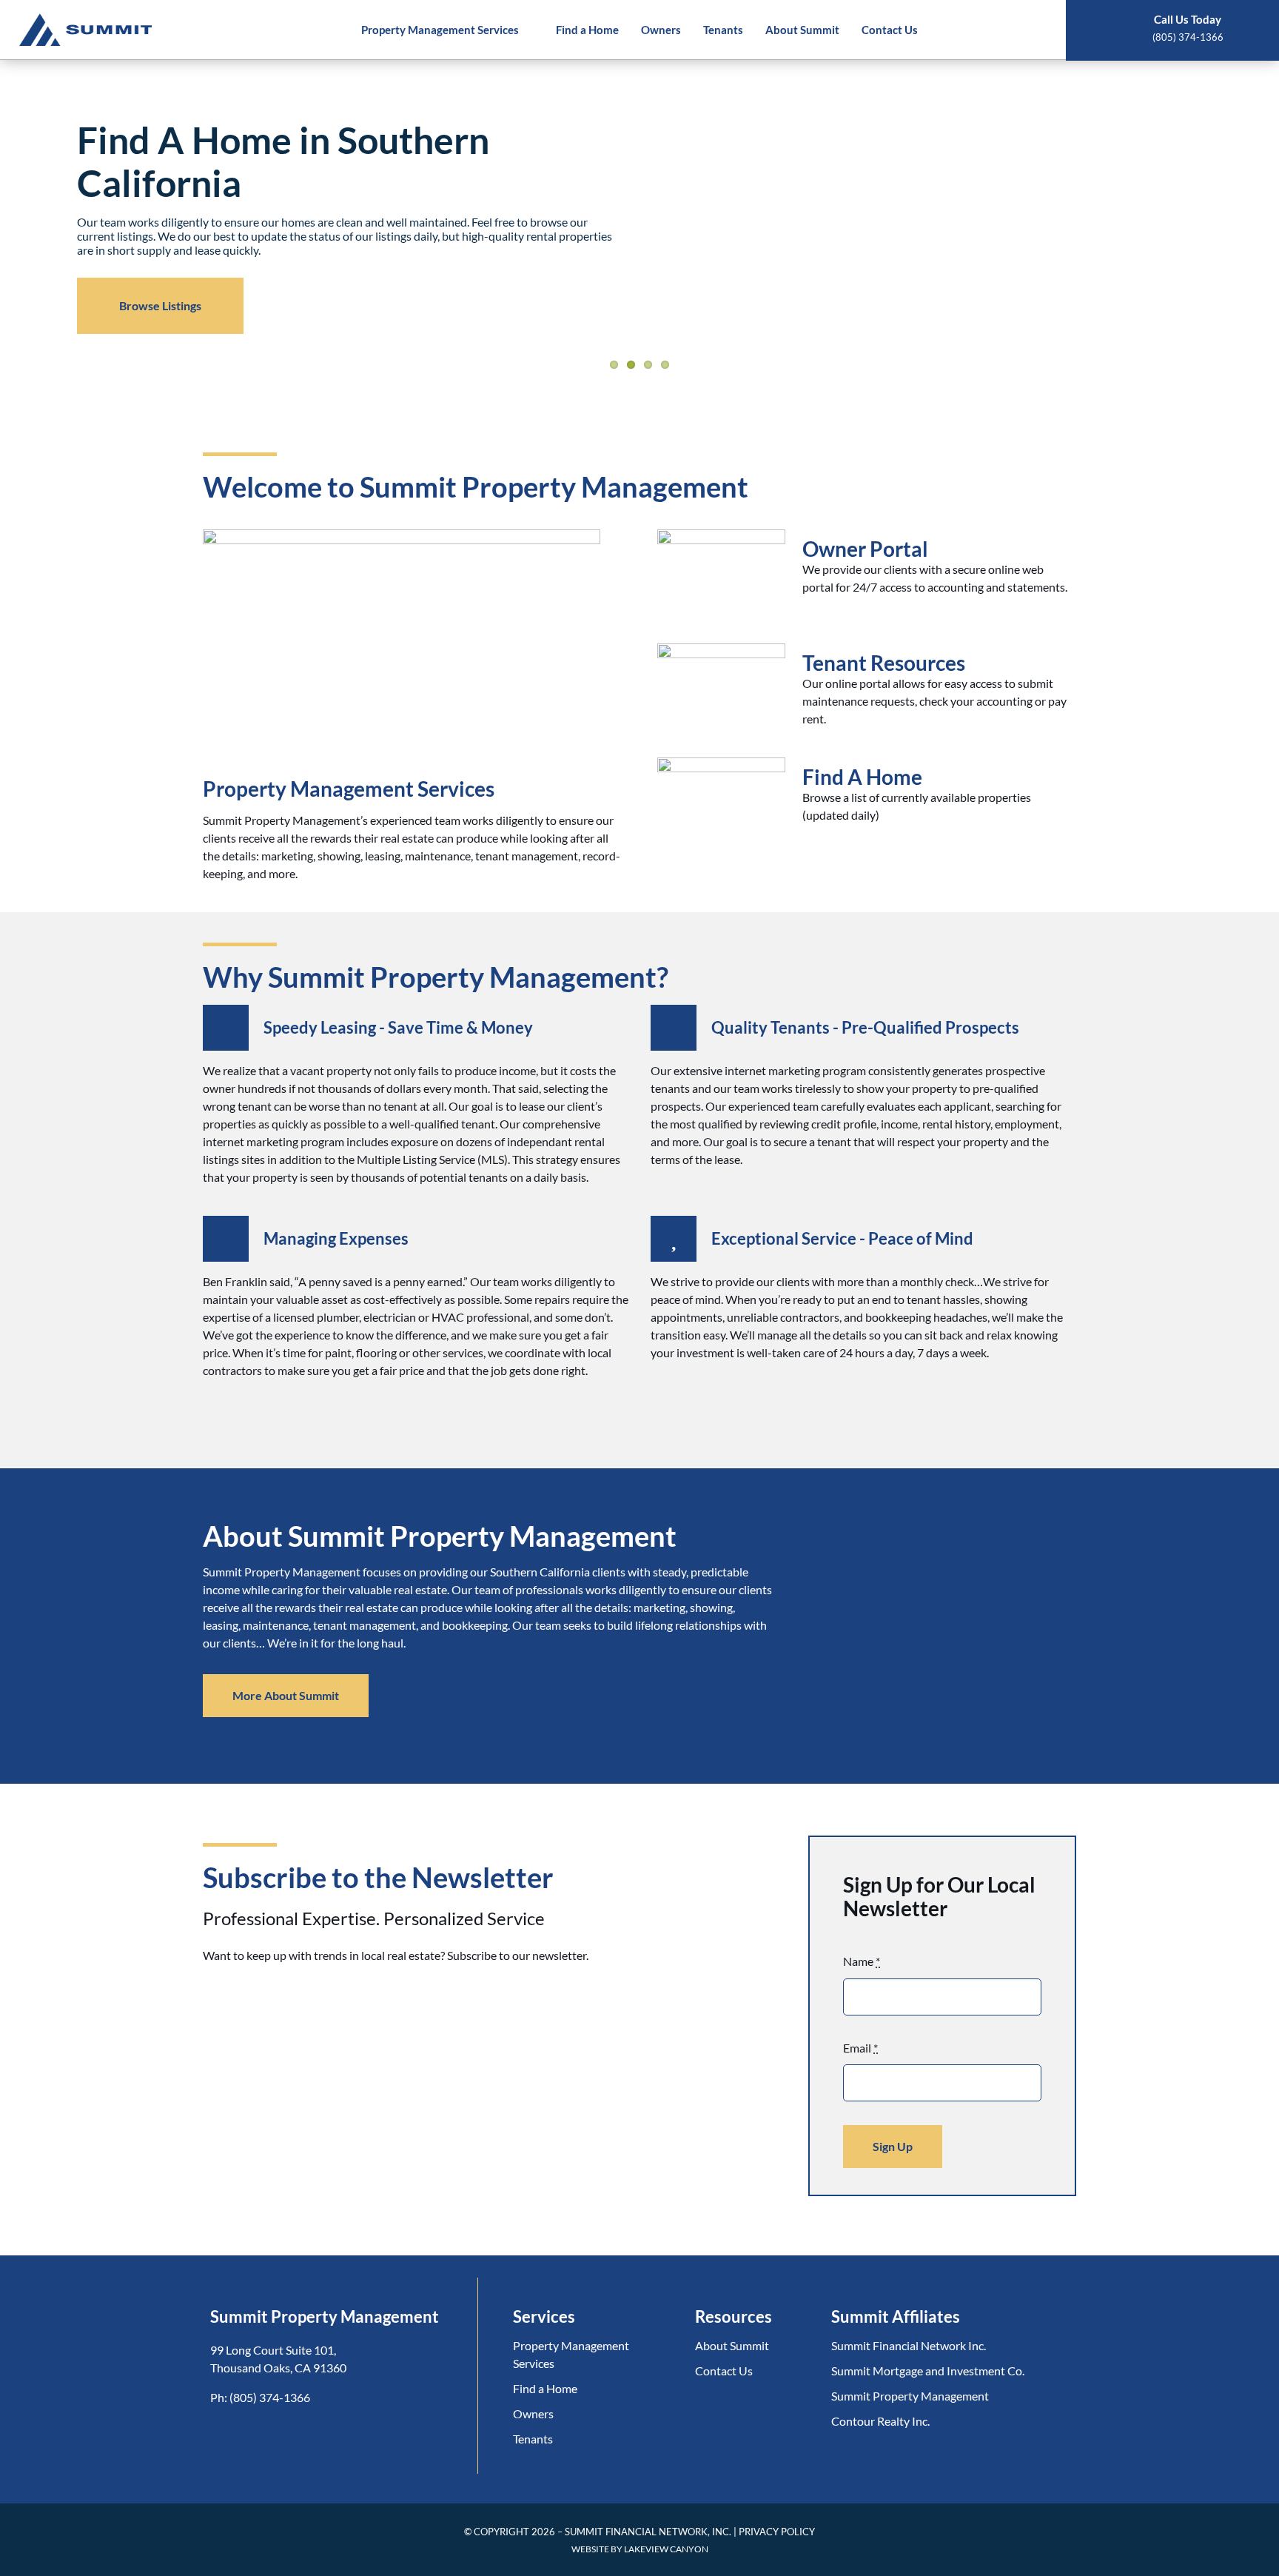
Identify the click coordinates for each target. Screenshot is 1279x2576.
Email (860, 2048)
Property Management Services (349, 789)
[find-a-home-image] (722, 763)
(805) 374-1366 (270, 2397)
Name (862, 1961)
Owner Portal (865, 549)
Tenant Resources (884, 663)
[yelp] (251, 2433)
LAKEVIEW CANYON (666, 2549)
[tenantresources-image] (722, 649)
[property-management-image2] (402, 535)
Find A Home (862, 777)
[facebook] (219, 2433)
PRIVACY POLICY (777, 2532)
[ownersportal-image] (722, 535)
